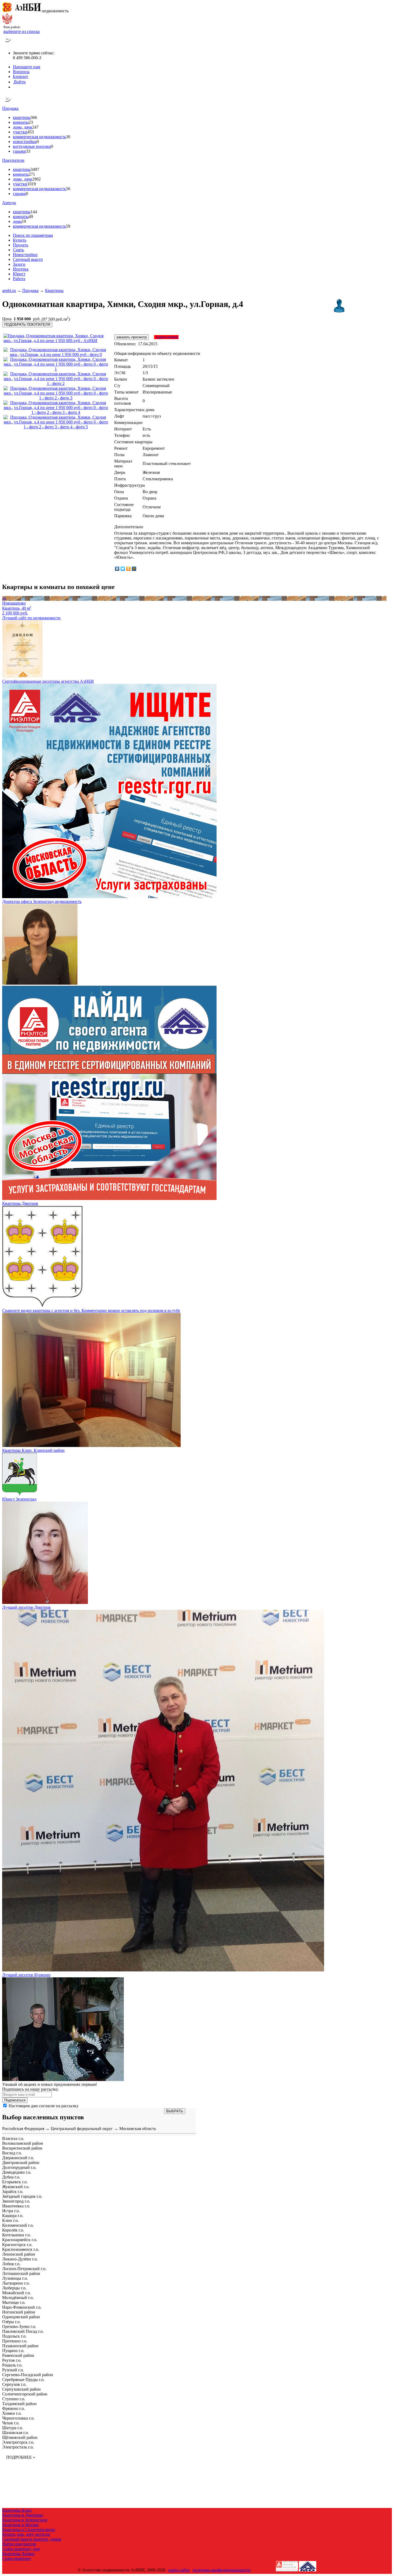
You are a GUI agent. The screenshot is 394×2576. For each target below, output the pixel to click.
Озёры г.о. (11, 2322)
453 (31, 132)
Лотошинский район (21, 2273)
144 (34, 212)
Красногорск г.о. (17, 2245)
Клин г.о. (10, 2220)
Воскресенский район (22, 2148)
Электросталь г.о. (18, 2447)
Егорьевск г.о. (15, 2182)
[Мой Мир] (134, 569)
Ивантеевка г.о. (16, 2206)
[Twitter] (123, 569)
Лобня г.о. (11, 2264)
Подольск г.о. (14, 2336)
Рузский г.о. (13, 2370)
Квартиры (54, 290)
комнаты (21, 122)
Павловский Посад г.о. (23, 2331)
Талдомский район (19, 2404)
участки (20, 132)
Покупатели (13, 160)
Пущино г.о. (13, 2351)
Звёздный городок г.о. (22, 2196)
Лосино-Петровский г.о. (24, 2269)
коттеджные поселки (32, 146)
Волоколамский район (23, 2143)
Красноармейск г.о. (20, 2240)
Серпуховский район (21, 2389)
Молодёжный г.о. (18, 2298)
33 (28, 151)
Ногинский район (19, 2312)
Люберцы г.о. (14, 2288)
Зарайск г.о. (13, 2191)
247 (35, 127)
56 (68, 189)
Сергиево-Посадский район (28, 2375)
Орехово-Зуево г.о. (19, 2326)
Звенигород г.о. (16, 2201)
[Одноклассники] (129, 569)
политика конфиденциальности (222, 2570)
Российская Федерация (23, 2129)
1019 (32, 184)
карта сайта (179, 2570)
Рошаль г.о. (12, 2365)
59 (68, 226)
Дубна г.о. (11, 2177)
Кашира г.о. (13, 2216)
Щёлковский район (20, 2437)
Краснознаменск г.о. (21, 2249)
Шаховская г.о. (16, 2433)
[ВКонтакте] (117, 569)
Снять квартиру (17, 2558)
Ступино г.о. (14, 2399)
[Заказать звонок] (8, 44)
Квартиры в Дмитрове (23, 2515)
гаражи (19, 151)
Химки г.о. (12, 2413)
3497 (35, 169)
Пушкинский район (20, 2346)
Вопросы (21, 72)
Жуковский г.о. (16, 2187)
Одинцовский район (21, 2317)
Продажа (10, 108)
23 (31, 122)
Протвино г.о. (15, 2341)
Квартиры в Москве (21, 2525)
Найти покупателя (19, 2544)
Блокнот (21, 76)
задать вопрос (166, 337)
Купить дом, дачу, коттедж (26, 2534)
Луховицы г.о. (15, 2278)
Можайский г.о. (16, 2293)
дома (17, 221)
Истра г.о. (11, 2211)
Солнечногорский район (25, 2394)
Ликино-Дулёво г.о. (20, 2259)
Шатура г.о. (13, 2428)
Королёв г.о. (13, 2230)
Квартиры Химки (18, 2554)
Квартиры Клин (17, 2510)
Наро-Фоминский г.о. (22, 2307)
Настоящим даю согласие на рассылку (44, 2106)
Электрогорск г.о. (18, 2442)
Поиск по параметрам (33, 235)
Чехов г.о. (11, 2423)
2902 (36, 179)
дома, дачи (23, 127)
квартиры (22, 117)
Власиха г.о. (13, 2138)
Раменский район (18, 2355)
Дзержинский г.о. (18, 2158)
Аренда (9, 203)
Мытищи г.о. (14, 2302)
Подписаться (15, 2100)
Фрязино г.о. (14, 2408)
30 (68, 137)
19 (24, 221)
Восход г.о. (12, 2153)
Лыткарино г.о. (16, 2283)
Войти (19, 82)
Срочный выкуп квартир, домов (32, 2539)
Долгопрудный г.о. (19, 2167)
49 (31, 217)
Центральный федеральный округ (82, 2129)
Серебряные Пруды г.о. (23, 2380)
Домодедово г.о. (17, 2172)
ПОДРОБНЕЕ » (21, 2457)
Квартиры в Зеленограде (25, 2520)
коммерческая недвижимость (39, 137)
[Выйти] (14, 87)
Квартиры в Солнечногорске (29, 2530)
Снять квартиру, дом (21, 2549)
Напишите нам (27, 67)
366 (34, 117)
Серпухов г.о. (14, 2384)
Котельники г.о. (16, 2235)
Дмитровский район (21, 2163)
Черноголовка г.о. (18, 2418)
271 (32, 174)
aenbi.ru (9, 290)
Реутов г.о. (12, 2360)
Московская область (138, 2129)
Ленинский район (19, 2254)
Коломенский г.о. (18, 2225)
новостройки (25, 142)
